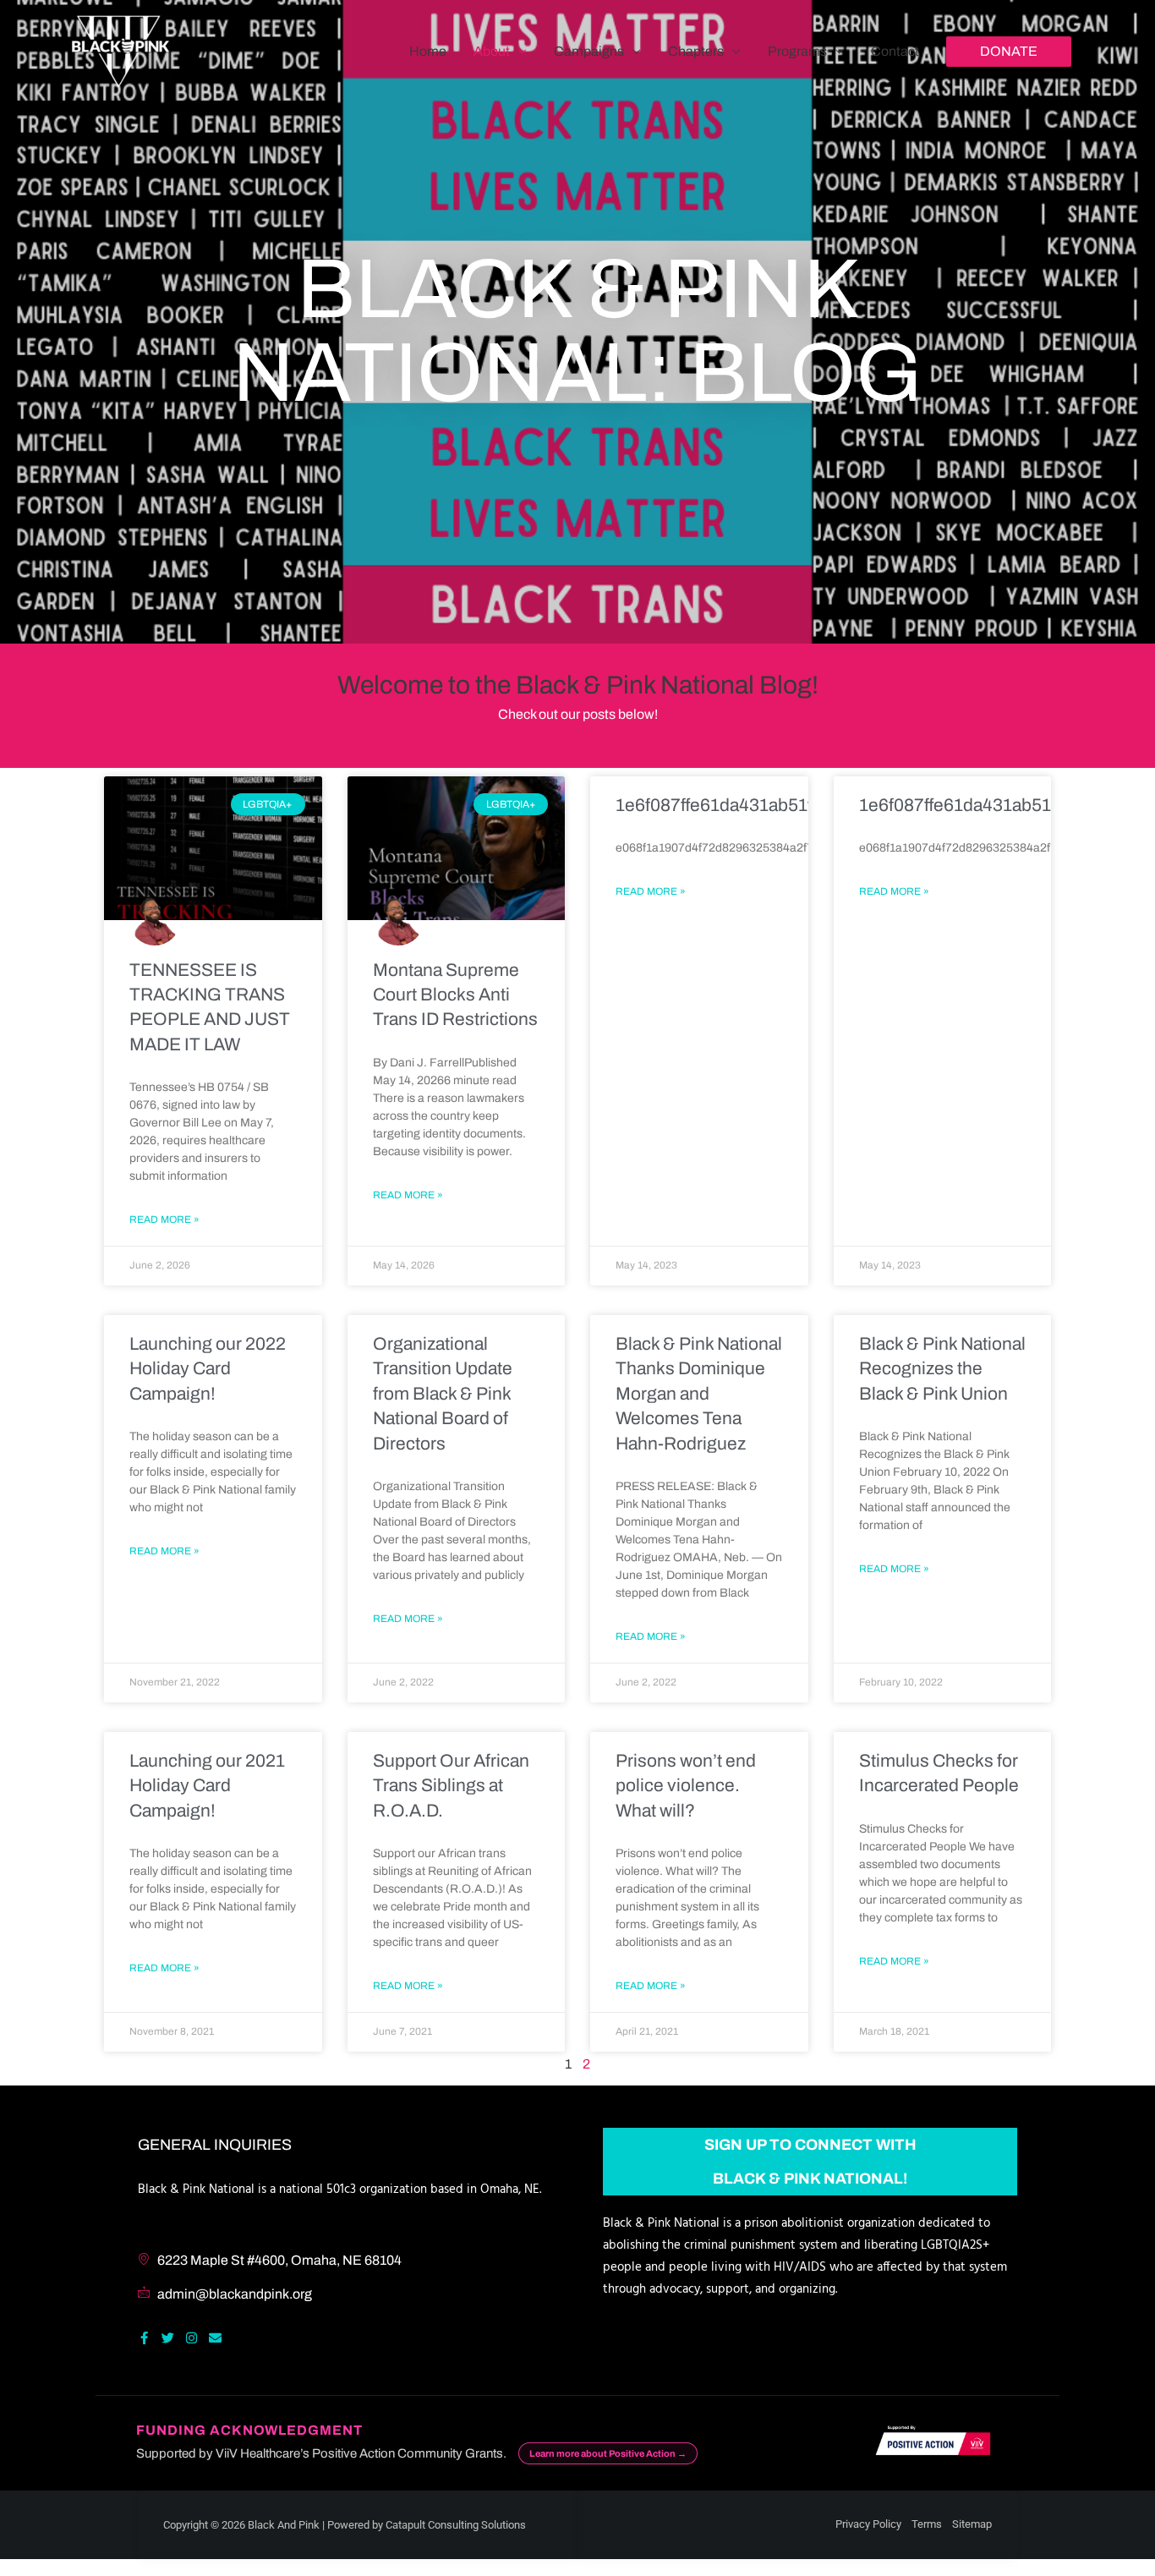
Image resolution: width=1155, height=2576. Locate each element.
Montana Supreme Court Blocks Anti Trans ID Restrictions (455, 995)
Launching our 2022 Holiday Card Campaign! (208, 1369)
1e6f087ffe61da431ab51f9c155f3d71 (761, 805)
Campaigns (589, 51)
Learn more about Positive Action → (608, 2453)
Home (428, 51)
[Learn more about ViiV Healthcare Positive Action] (930, 2443)
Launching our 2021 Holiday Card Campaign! (207, 1786)
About (492, 51)
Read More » (164, 1219)
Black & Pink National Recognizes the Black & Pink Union (942, 1369)
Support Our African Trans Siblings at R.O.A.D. (451, 1786)
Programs (797, 51)
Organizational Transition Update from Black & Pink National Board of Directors (443, 1394)
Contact (895, 51)
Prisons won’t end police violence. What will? (686, 1786)
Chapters (696, 51)
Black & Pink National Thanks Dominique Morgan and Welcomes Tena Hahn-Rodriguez (699, 1394)
